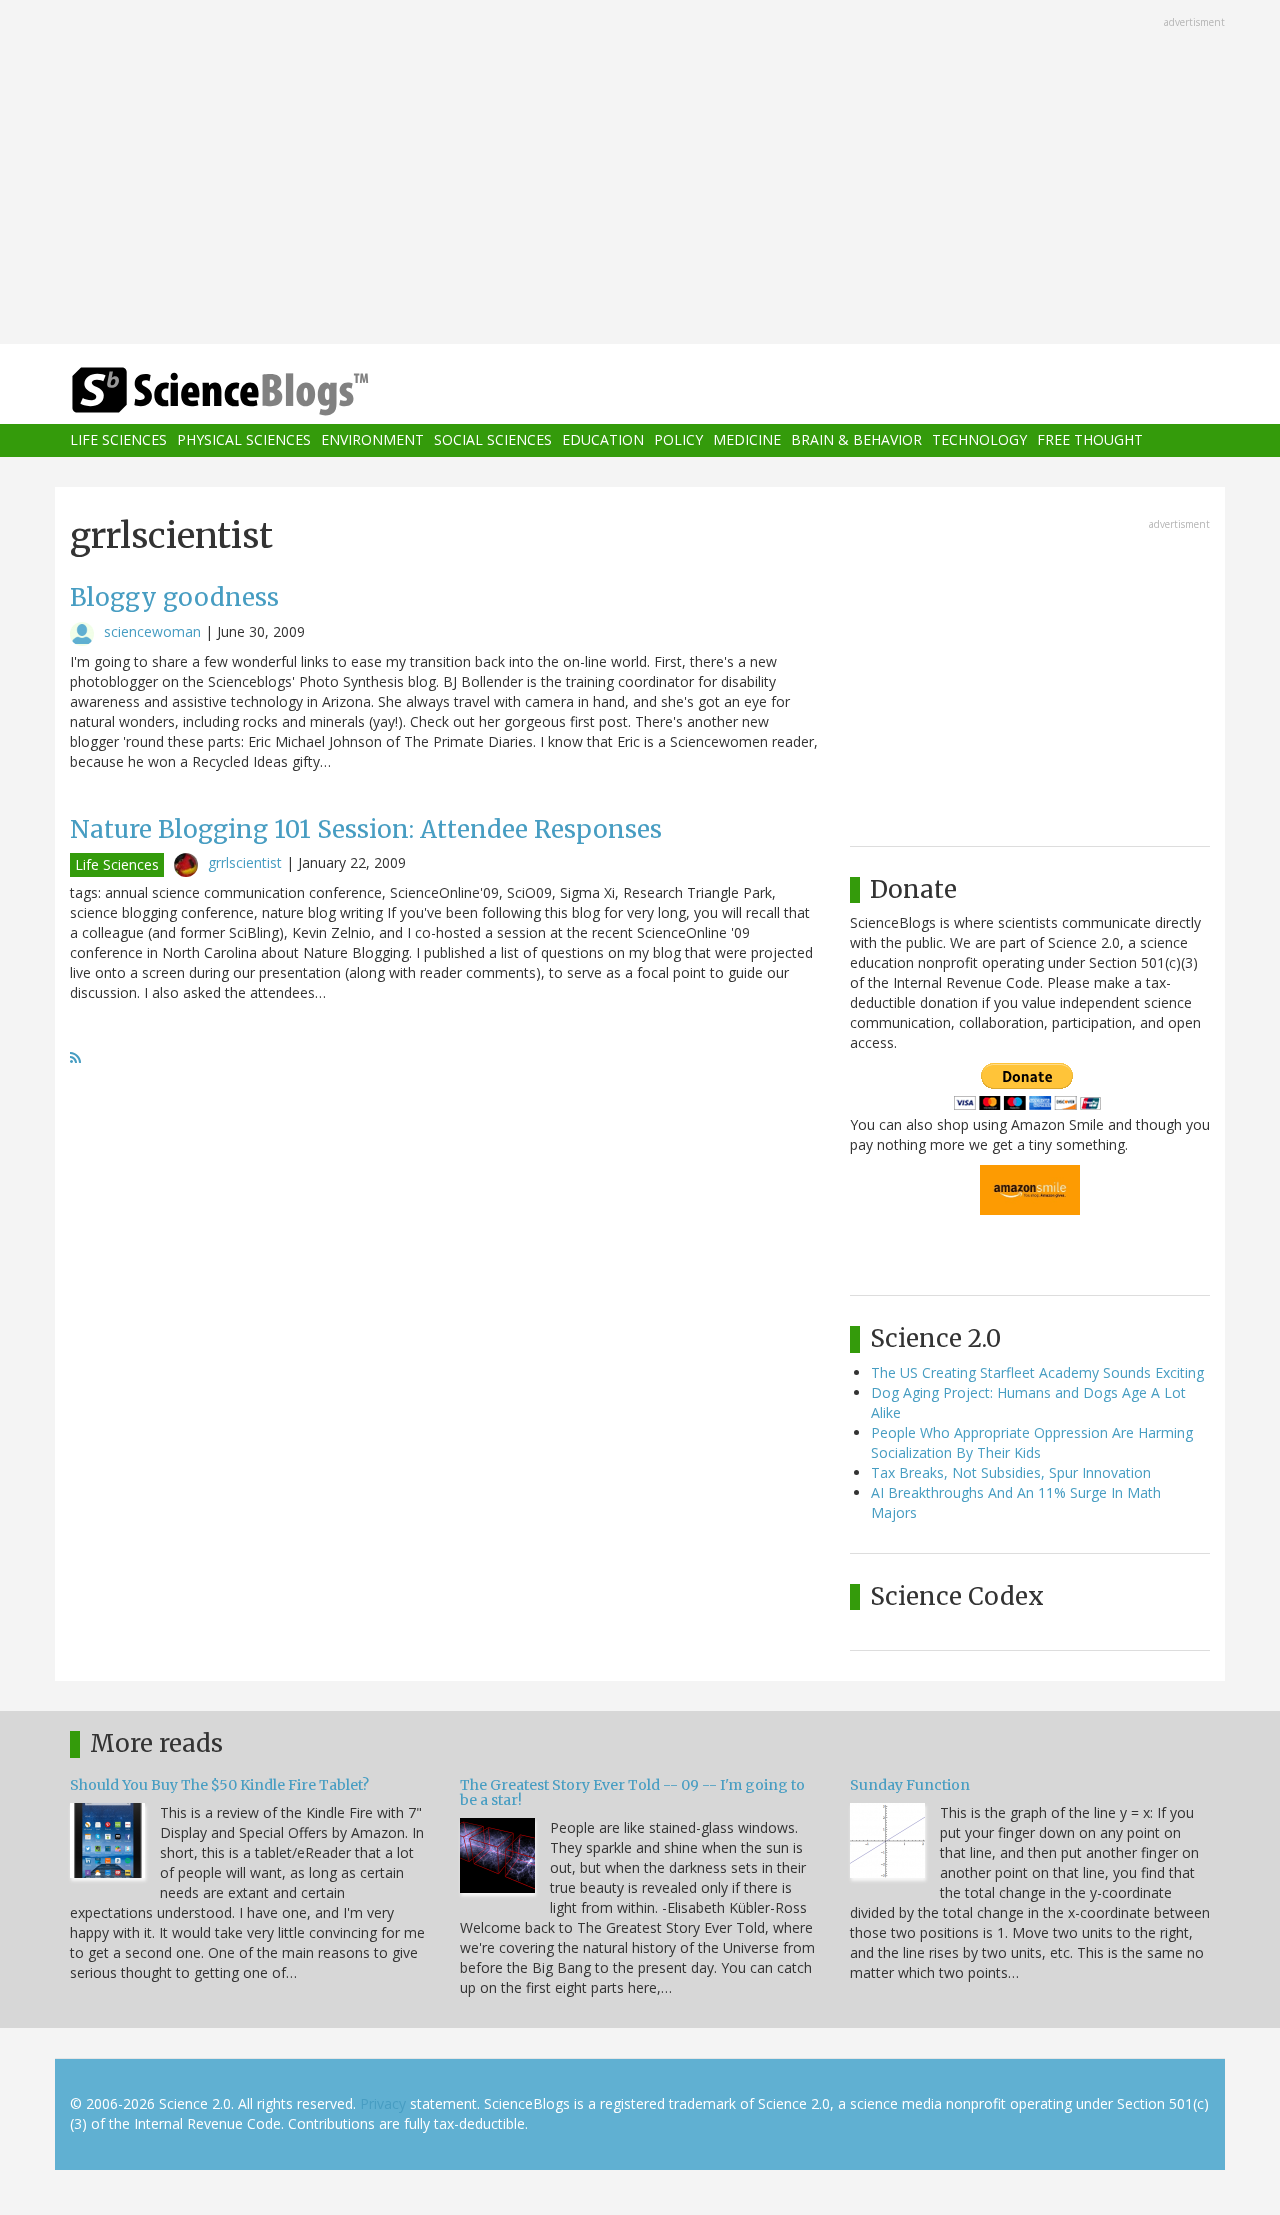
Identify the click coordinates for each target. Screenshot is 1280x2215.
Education (603, 440)
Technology (979, 440)
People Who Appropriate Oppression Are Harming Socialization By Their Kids (1032, 1442)
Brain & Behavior (856, 440)
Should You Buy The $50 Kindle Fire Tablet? (219, 1785)
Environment (372, 440)
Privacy (383, 2103)
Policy (678, 440)
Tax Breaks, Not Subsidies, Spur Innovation (1011, 1472)
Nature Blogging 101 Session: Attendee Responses (366, 829)
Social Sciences (493, 440)
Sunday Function (910, 1785)
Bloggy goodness (174, 597)
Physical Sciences (244, 440)
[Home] (260, 391)
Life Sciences (118, 440)
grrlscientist (245, 862)
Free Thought (1090, 440)
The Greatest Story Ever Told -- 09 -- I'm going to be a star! (632, 1792)
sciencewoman (152, 631)
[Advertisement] (640, 174)
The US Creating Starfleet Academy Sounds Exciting (1037, 1372)
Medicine (747, 440)
